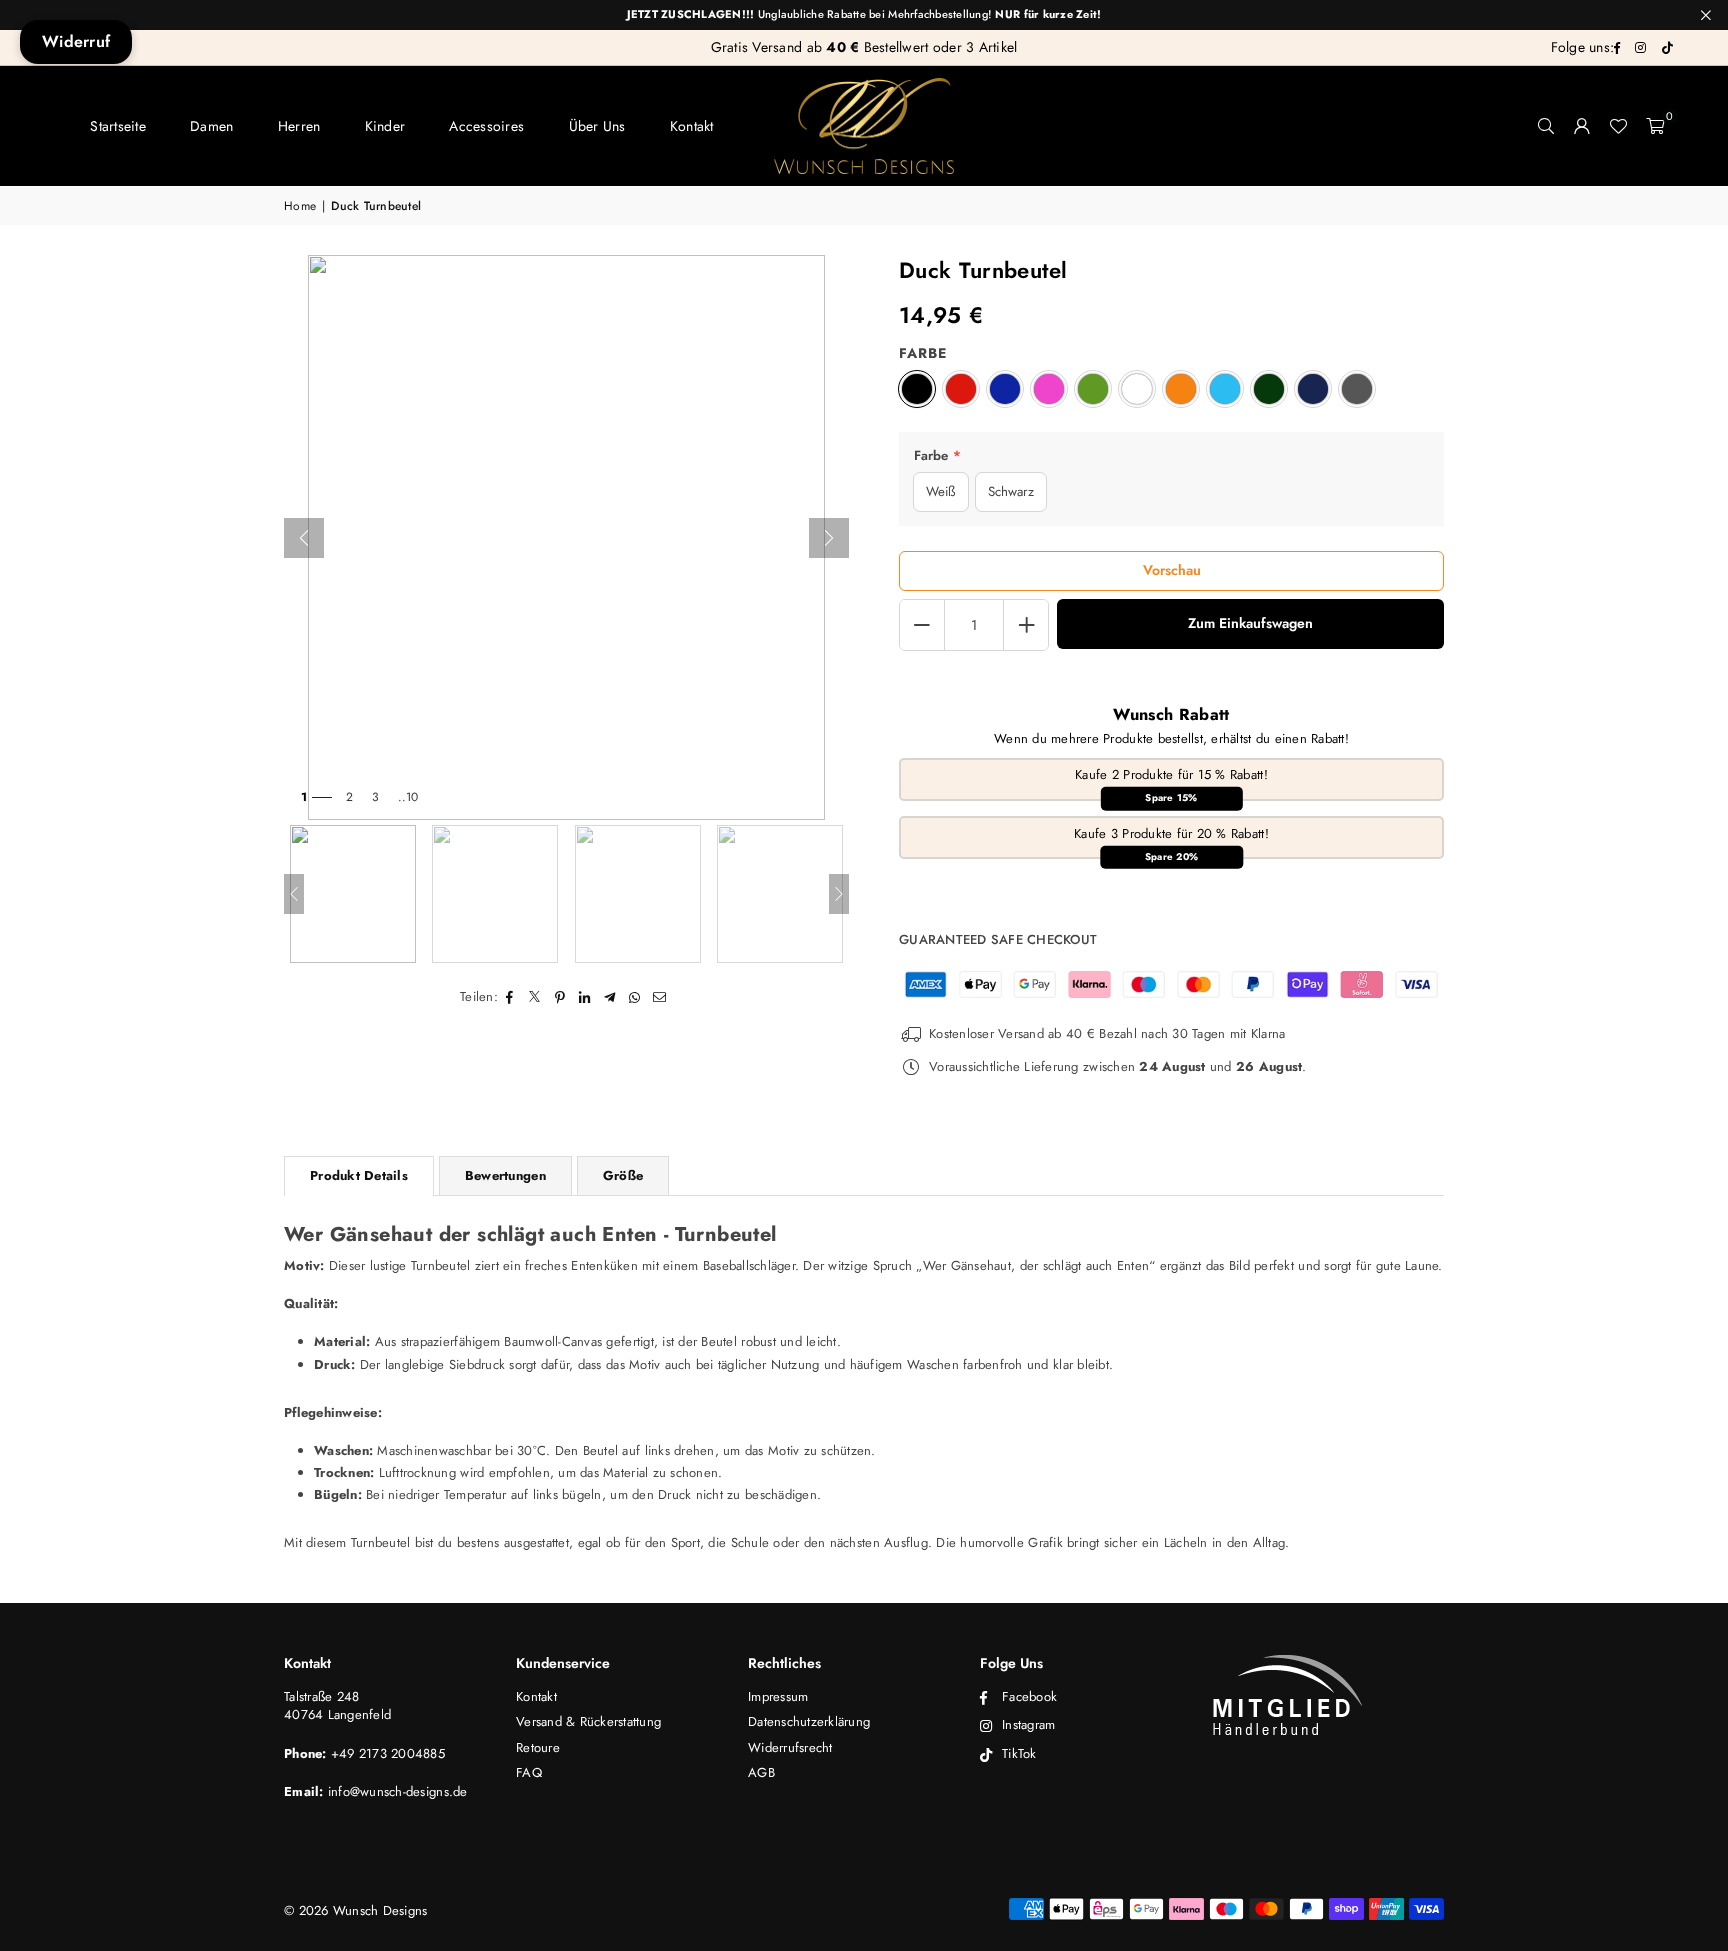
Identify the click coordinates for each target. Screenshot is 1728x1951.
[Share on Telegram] (610, 997)
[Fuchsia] (1049, 389)
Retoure (538, 1747)
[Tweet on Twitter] (535, 997)
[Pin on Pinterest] (560, 997)
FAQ (529, 1772)
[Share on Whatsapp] (635, 997)
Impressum (778, 1696)
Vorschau (1172, 570)
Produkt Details (359, 1175)
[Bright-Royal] (1005, 389)
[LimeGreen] (1093, 389)
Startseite (118, 126)
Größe (623, 1175)
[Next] (839, 894)
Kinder (385, 126)
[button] (1655, 126)
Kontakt (692, 126)
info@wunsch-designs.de (398, 1791)
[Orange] (1181, 389)
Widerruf (76, 41)
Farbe (923, 353)
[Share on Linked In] (585, 997)
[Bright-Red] (961, 389)
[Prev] (294, 894)
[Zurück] (304, 538)
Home (300, 206)
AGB (761, 1772)
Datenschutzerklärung (809, 1721)
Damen (211, 126)
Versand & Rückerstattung (588, 1721)
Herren (299, 126)
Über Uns (597, 126)
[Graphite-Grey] (1357, 389)
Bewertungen (505, 1175)
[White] (1137, 389)
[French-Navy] (1313, 389)
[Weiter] (829, 538)
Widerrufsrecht (790, 1747)
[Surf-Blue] (1225, 389)
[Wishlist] (1618, 126)
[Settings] (1582, 126)
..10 (408, 797)
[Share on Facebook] (510, 997)
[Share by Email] (660, 997)
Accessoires (486, 126)
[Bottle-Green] (1269, 389)
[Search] (1546, 126)
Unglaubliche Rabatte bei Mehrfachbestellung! (864, 14)
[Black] (917, 389)
